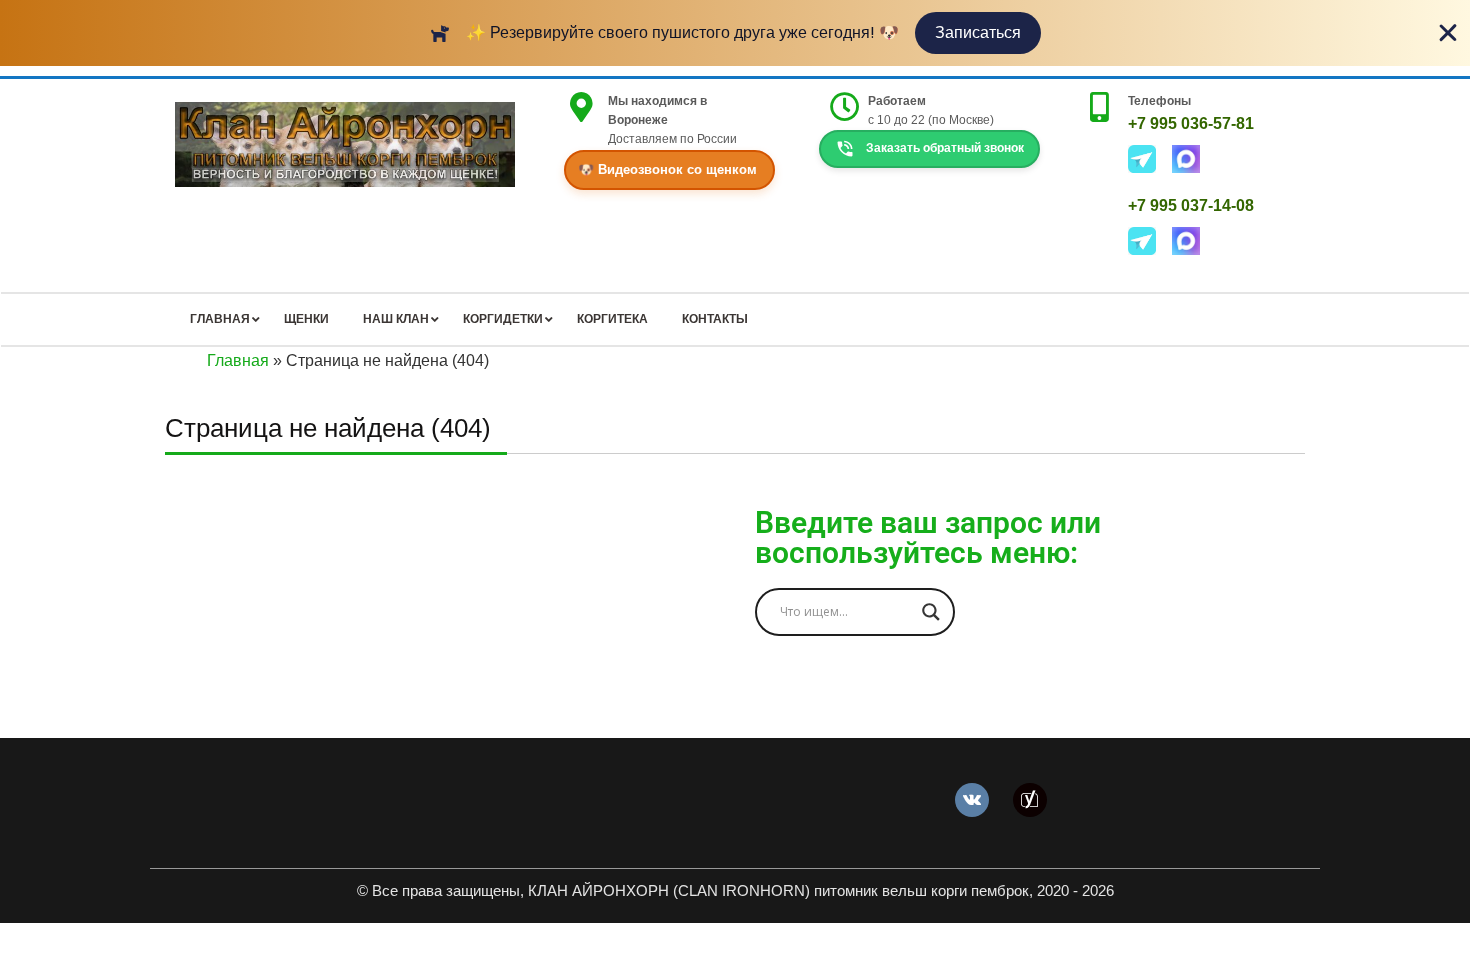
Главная (238, 360)
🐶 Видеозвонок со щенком (667, 169)
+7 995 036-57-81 (1191, 123)
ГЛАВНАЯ (220, 319)
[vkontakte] (972, 798)
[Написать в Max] (1192, 157)
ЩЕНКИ (306, 319)
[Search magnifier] (931, 612)
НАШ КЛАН (396, 319)
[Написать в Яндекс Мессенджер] (1150, 157)
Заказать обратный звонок (943, 149)
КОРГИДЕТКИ (503, 319)
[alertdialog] (735, 33)
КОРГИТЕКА (612, 319)
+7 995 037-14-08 (1191, 205)
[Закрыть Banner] (1448, 33)
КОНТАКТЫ (715, 319)
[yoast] (1030, 798)
